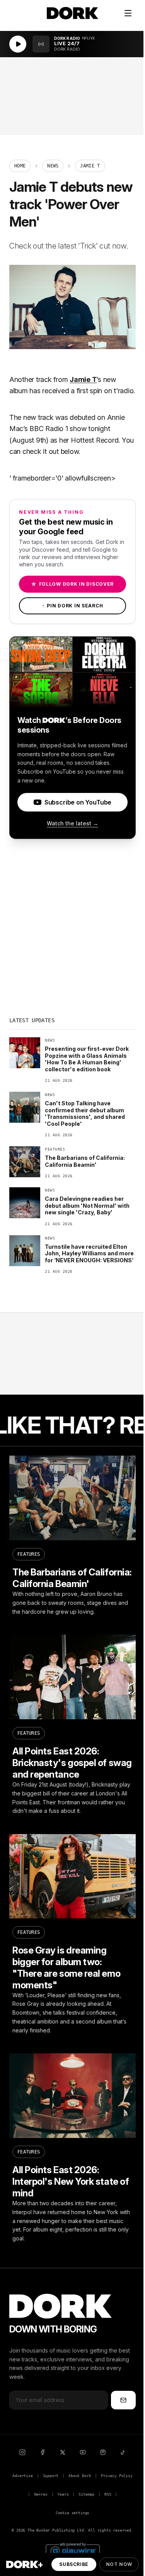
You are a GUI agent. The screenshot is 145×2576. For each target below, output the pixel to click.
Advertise (22, 2476)
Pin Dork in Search (73, 606)
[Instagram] (22, 2452)
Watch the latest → (72, 823)
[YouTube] (83, 2452)
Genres (41, 2494)
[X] (63, 2452)
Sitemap (86, 2494)
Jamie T (83, 379)
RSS (108, 2494)
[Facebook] (43, 2452)
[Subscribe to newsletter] (123, 2400)
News (53, 166)
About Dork (80, 2476)
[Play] (18, 44)
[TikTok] (123, 2452)
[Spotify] (103, 2452)
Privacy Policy (117, 2476)
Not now (119, 2564)
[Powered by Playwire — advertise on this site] (73, 2550)
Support (51, 2476)
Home (20, 166)
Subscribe (74, 2564)
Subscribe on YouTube (78, 802)
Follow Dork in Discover (72, 584)
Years (63, 2494)
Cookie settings (72, 2513)
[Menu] (128, 13)
